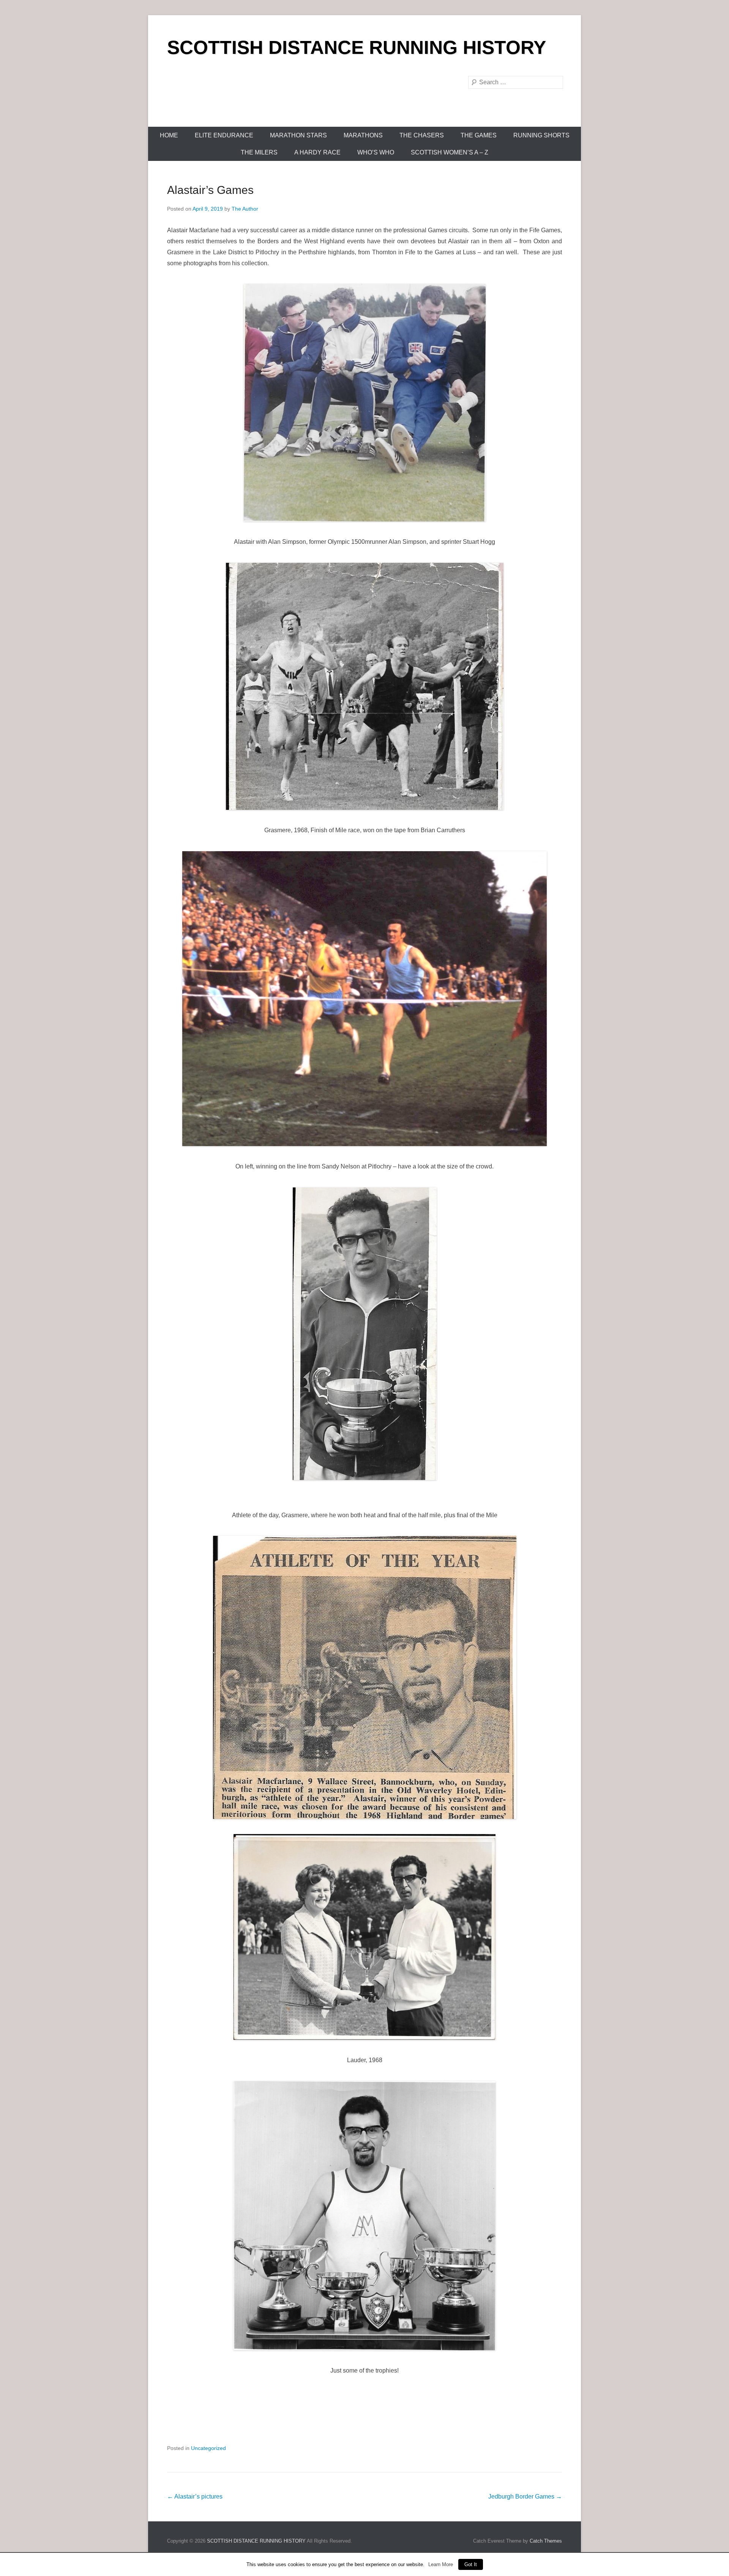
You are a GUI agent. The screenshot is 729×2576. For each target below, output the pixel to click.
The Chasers (422, 135)
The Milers (259, 152)
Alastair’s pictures (195, 2496)
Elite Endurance (224, 135)
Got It (471, 2564)
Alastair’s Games (210, 190)
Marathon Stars (298, 135)
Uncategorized (208, 2448)
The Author (245, 209)
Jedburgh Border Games (525, 2496)
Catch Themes (546, 2541)
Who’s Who (376, 152)
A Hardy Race (317, 152)
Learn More (441, 2564)
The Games (479, 135)
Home (169, 135)
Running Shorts (541, 135)
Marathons (363, 135)
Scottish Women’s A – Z (450, 152)
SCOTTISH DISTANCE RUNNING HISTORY (357, 47)
